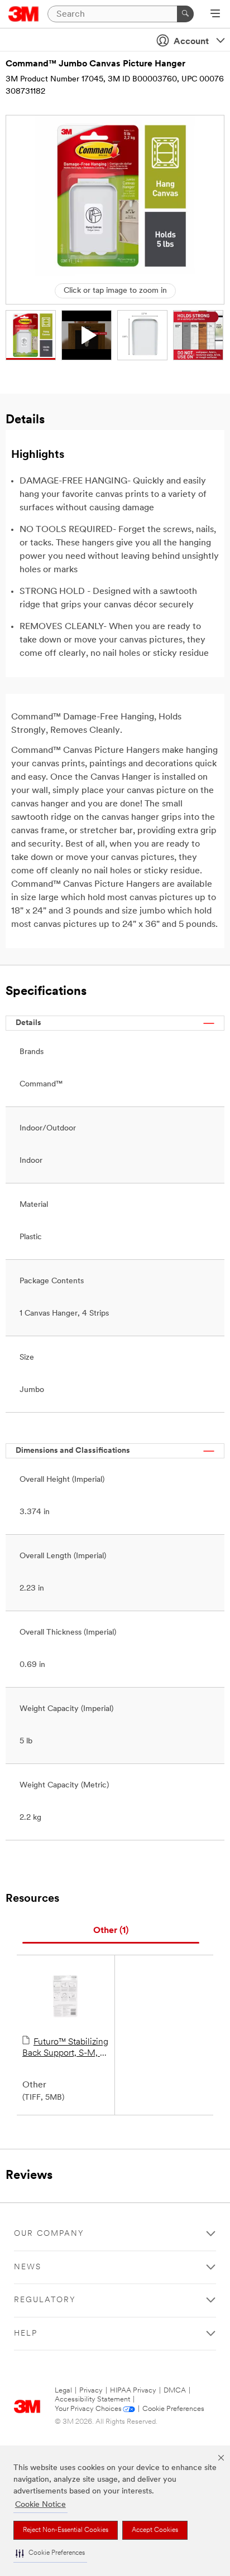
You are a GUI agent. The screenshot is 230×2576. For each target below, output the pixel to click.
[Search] (185, 14)
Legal (63, 2391)
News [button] (28, 2267)
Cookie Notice (40, 2505)
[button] (50, 2553)
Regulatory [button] (45, 2300)
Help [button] (26, 2334)
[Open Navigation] (215, 15)
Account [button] (191, 42)
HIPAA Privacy (133, 2391)
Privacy (91, 2391)
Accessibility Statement (92, 2399)
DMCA (175, 2391)
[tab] (111, 1931)
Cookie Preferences (173, 2409)
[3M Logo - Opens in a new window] (24, 14)
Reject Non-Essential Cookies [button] (66, 2530)
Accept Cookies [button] (155, 2530)
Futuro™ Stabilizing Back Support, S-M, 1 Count (65, 2048)
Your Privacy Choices (88, 2409)
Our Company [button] (49, 2234)
